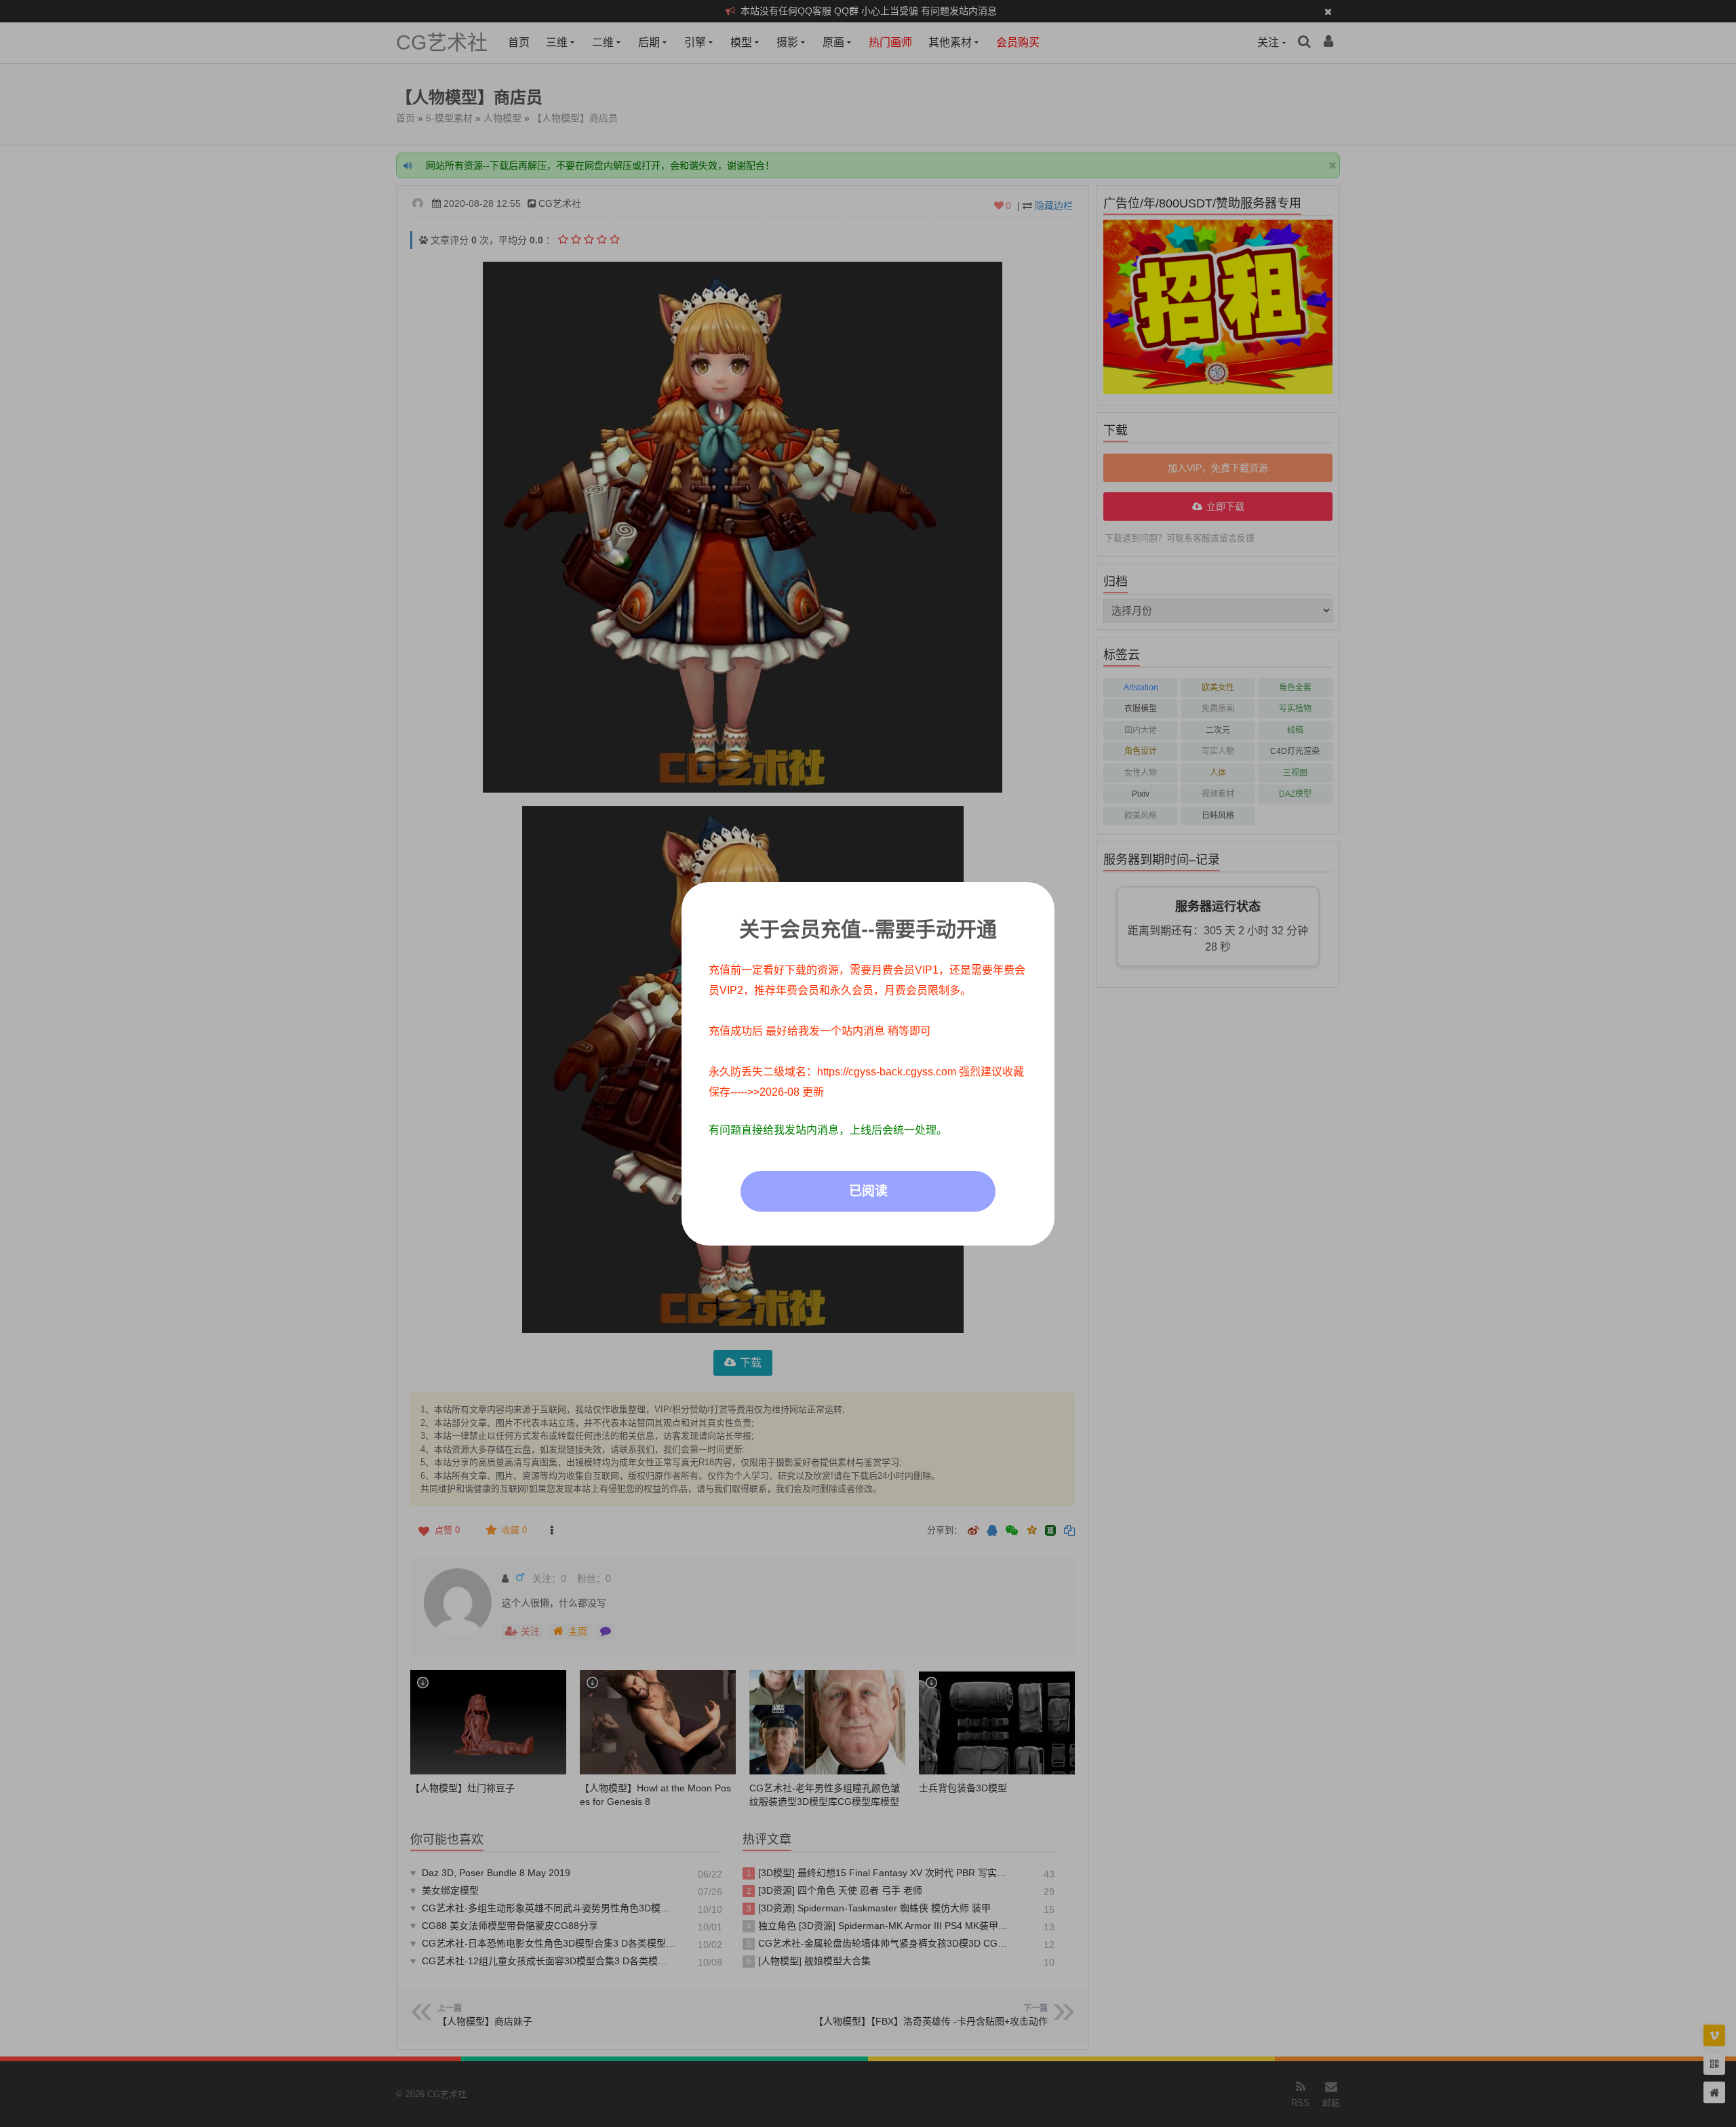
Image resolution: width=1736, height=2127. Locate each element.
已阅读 (868, 1191)
